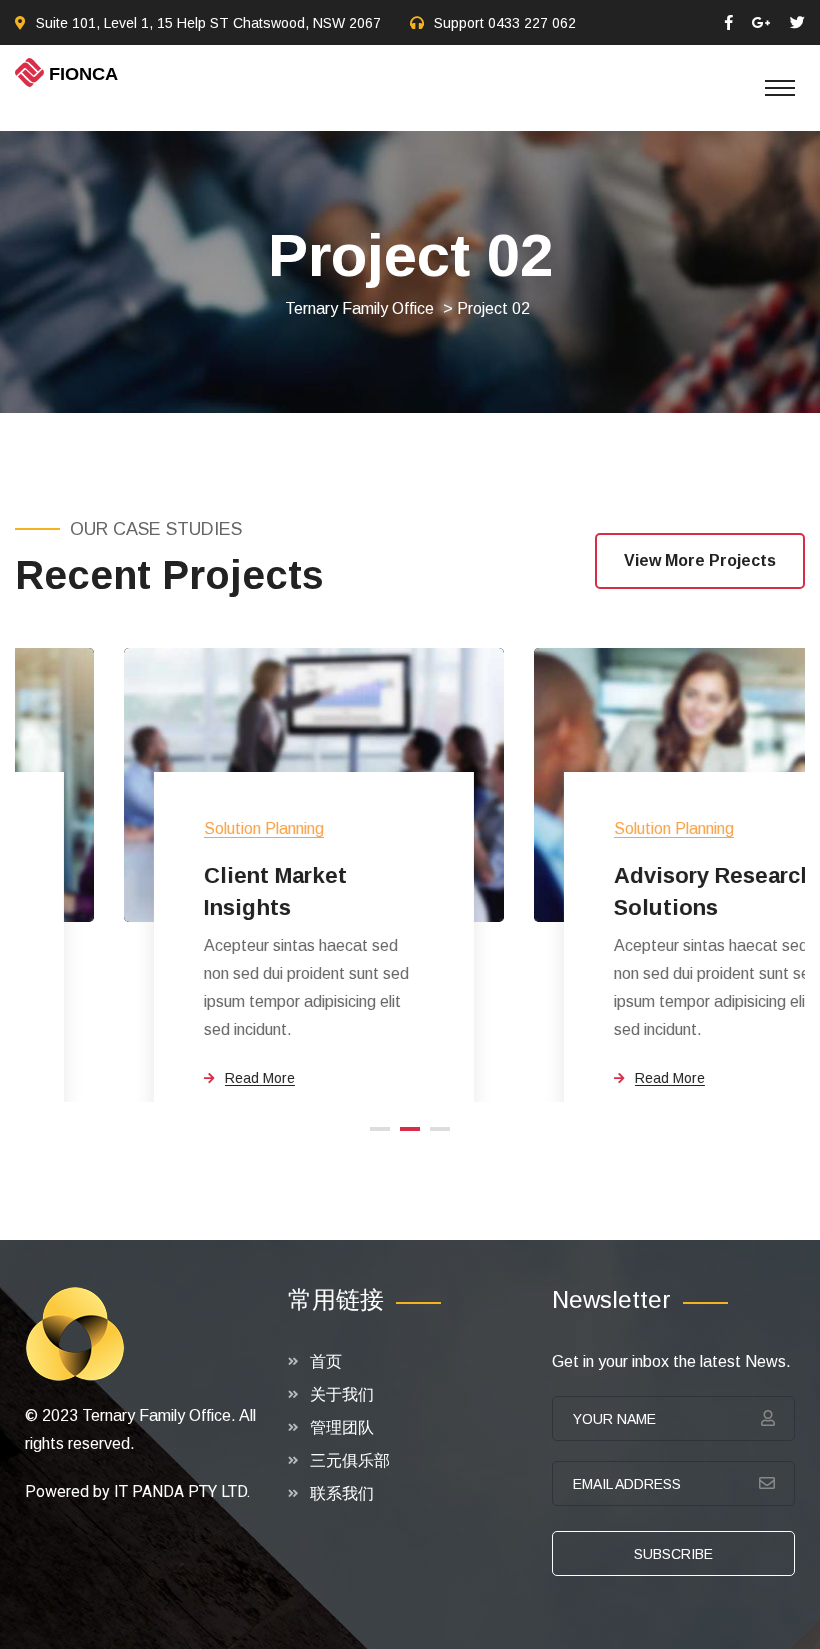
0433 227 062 (532, 23)
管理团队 (342, 1427)
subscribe (673, 1554)
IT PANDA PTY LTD (180, 1491)
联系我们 (342, 1493)
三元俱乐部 (350, 1460)
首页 (326, 1361)
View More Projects (700, 560)
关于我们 (342, 1394)
